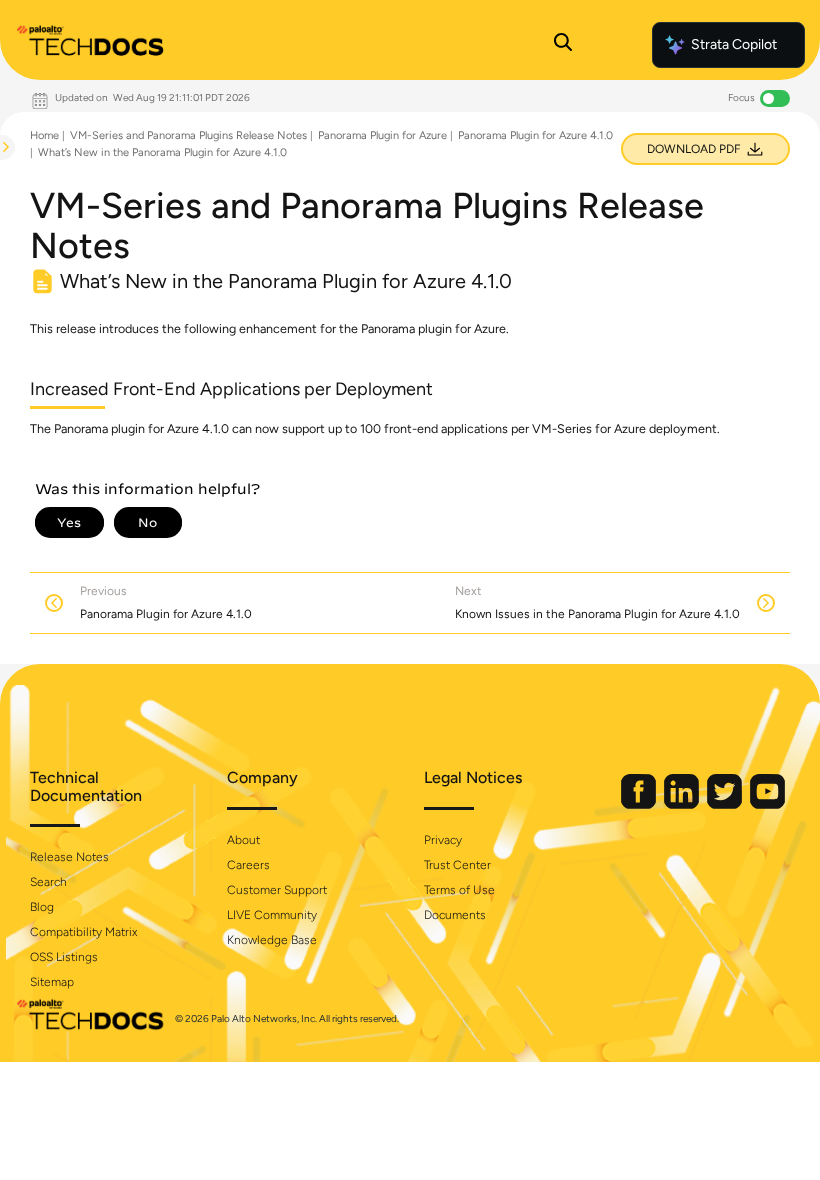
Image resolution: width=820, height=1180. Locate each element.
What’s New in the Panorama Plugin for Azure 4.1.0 (162, 152)
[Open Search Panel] (563, 45)
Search (48, 882)
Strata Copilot (734, 44)
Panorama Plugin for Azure (382, 135)
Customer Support (277, 890)
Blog (42, 907)
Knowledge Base (272, 940)
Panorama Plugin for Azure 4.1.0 (535, 135)
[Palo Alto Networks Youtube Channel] (767, 804)
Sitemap (52, 982)
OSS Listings (64, 957)
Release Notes (69, 857)
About (243, 840)
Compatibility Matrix (83, 932)
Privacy (443, 840)
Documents (455, 915)
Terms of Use (459, 890)
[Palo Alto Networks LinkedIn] (683, 804)
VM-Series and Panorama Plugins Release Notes (188, 135)
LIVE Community (272, 915)
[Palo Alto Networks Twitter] (726, 804)
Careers (248, 865)
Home (44, 135)
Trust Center (457, 865)
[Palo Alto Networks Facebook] (640, 804)
